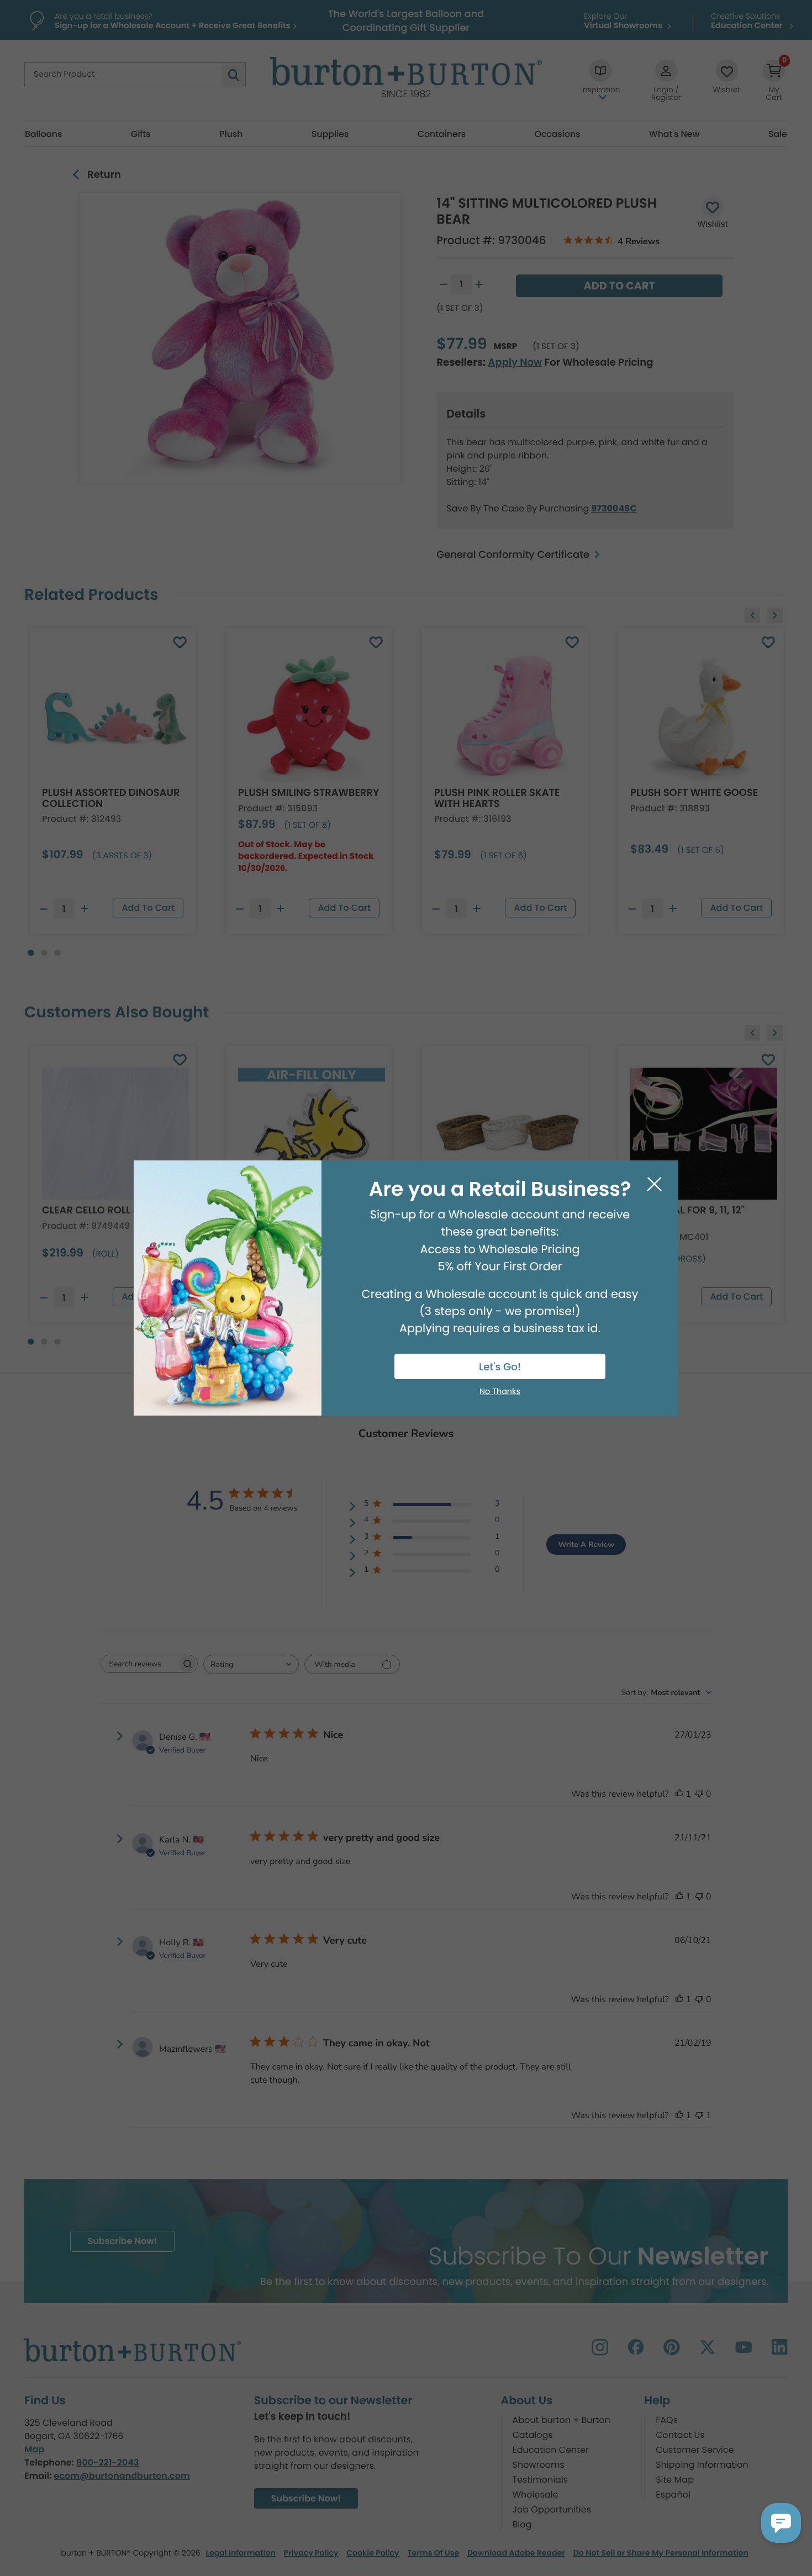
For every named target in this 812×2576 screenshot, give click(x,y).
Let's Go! (500, 1367)
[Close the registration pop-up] (654, 1184)
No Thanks (500, 1392)
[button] (781, 2523)
